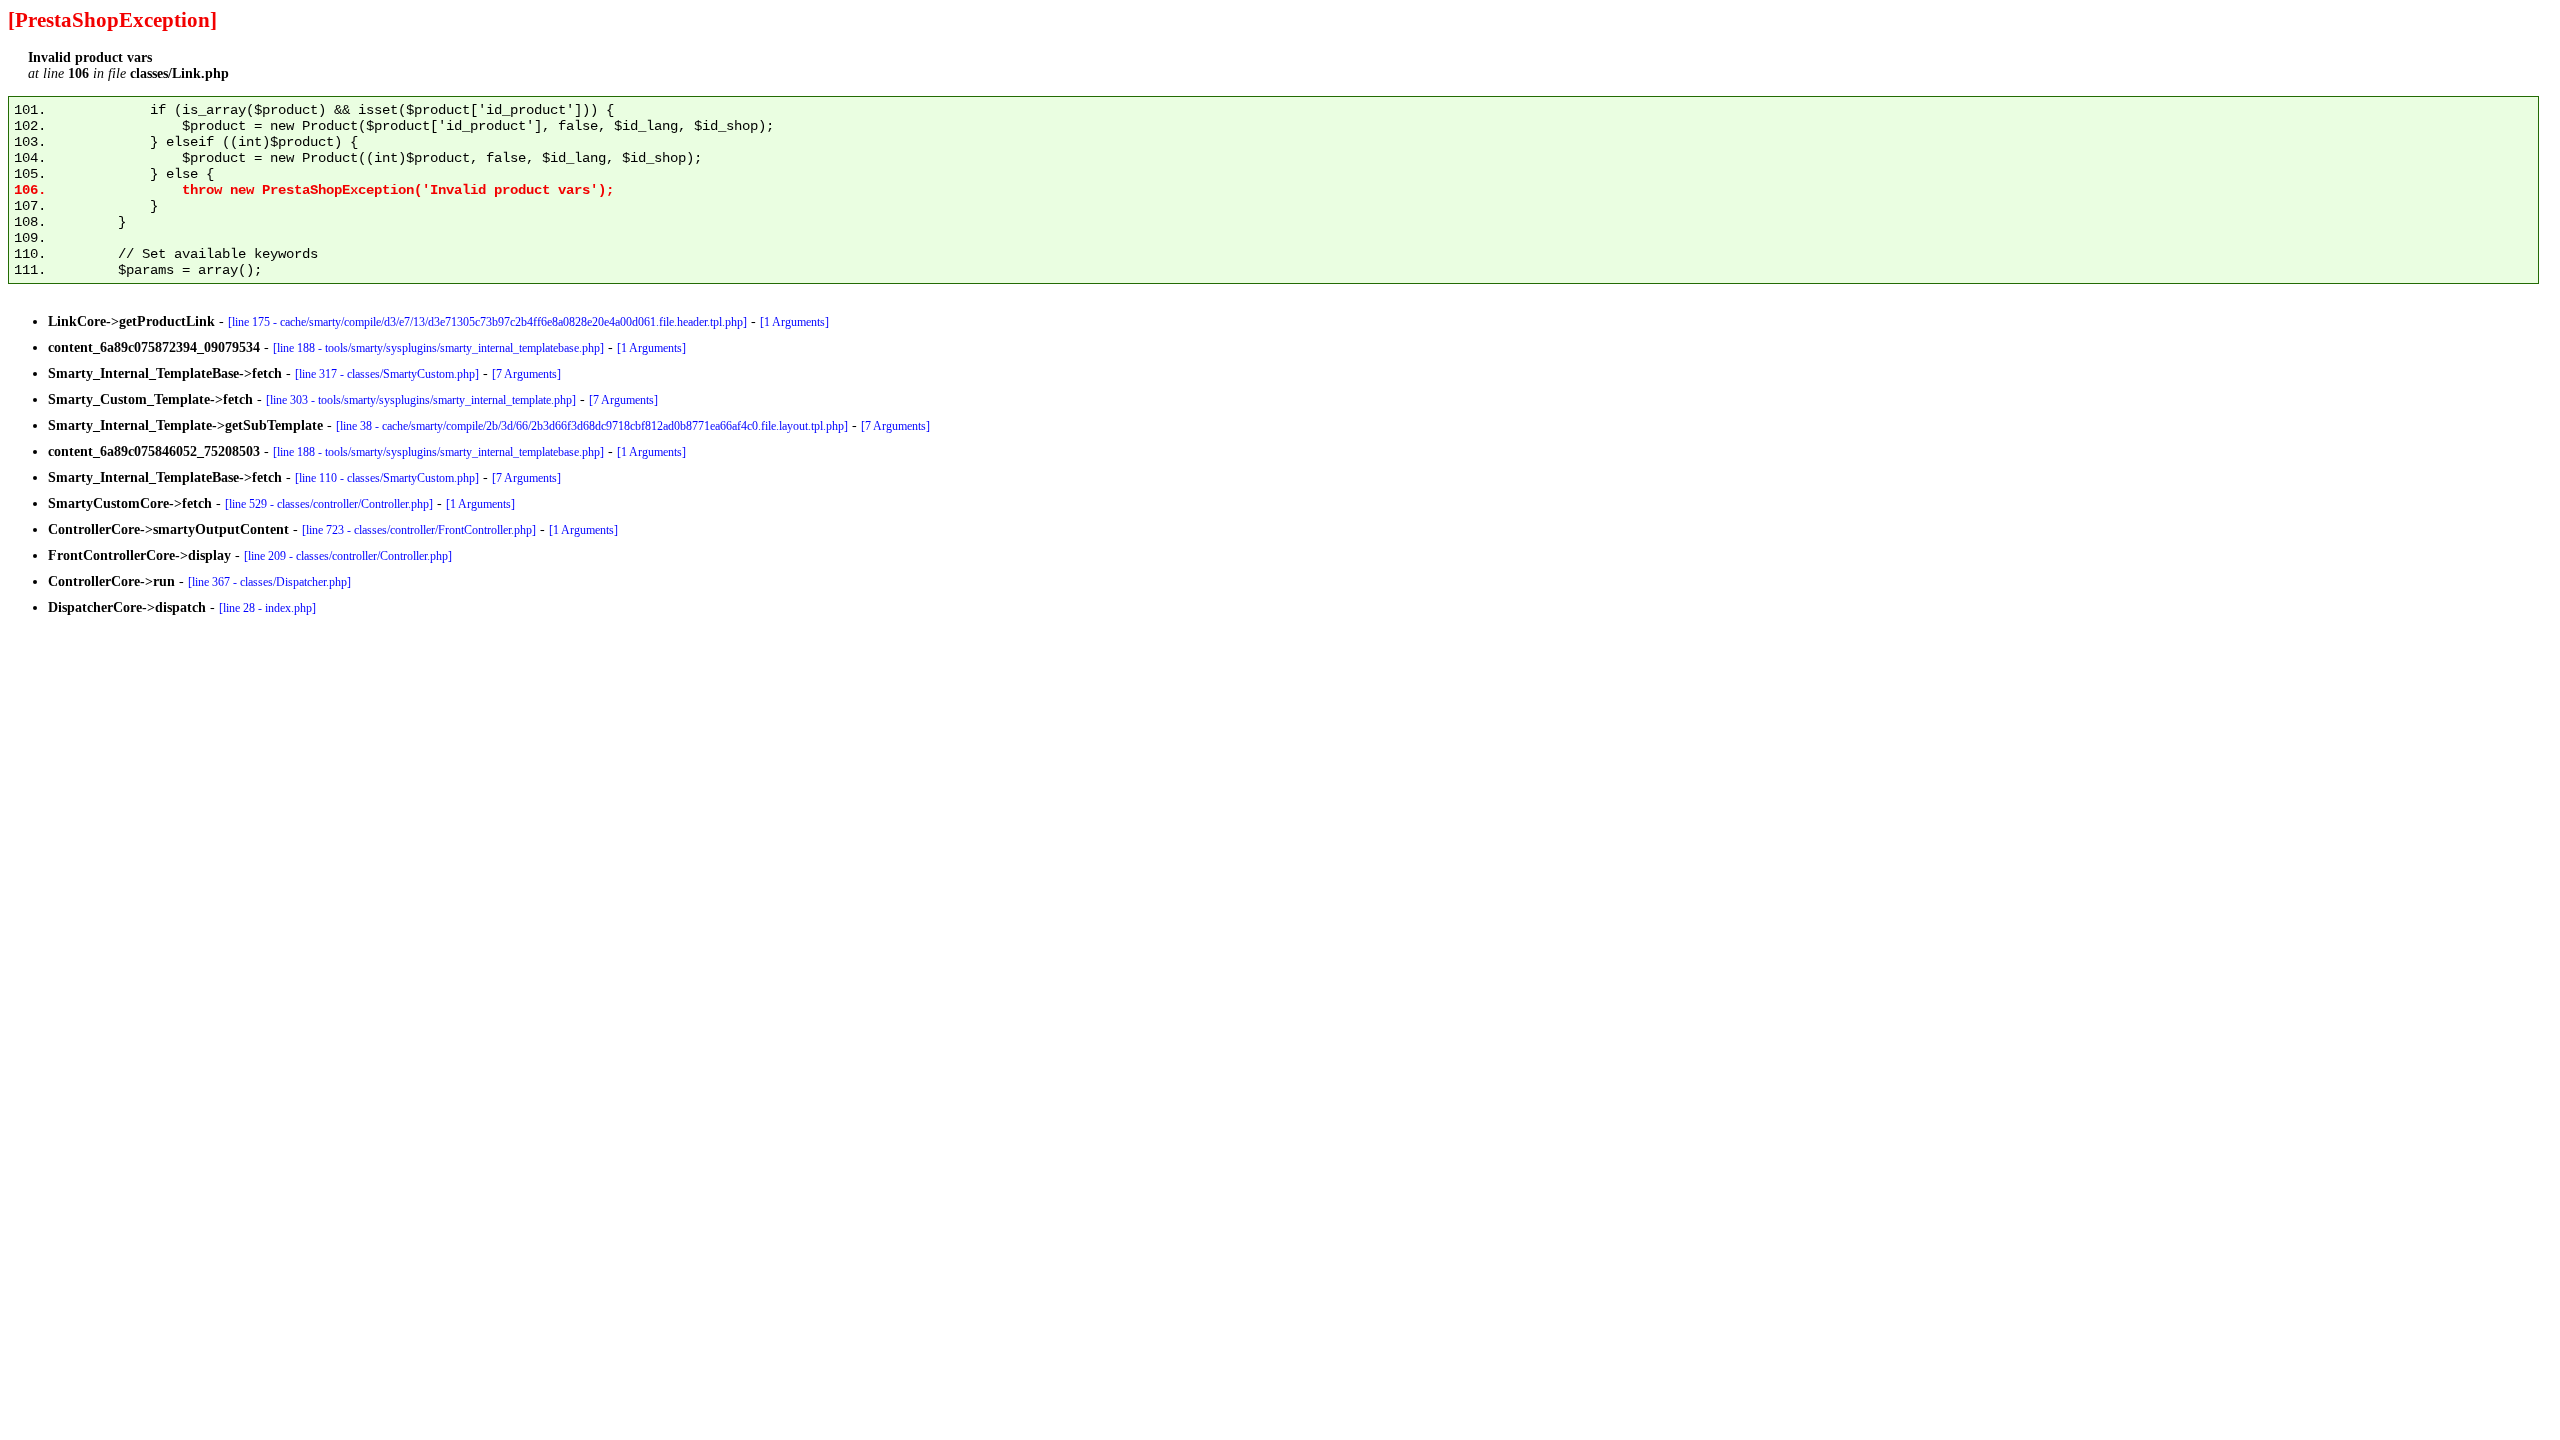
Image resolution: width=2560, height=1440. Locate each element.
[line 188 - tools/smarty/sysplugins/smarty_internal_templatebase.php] (438, 348)
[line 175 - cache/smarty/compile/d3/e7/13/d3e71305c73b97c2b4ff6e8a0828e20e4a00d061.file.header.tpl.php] (487, 322)
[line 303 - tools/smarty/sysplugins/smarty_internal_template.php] (421, 400)
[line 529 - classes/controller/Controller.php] (329, 504)
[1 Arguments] (794, 322)
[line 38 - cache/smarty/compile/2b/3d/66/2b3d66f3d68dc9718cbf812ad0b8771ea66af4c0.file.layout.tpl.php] (592, 426)
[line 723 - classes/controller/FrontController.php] (419, 530)
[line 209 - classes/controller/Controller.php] (348, 556)
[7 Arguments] (526, 374)
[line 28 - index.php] (267, 608)
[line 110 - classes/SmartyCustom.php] (387, 478)
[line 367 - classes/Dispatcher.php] (269, 582)
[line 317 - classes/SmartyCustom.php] (387, 374)
